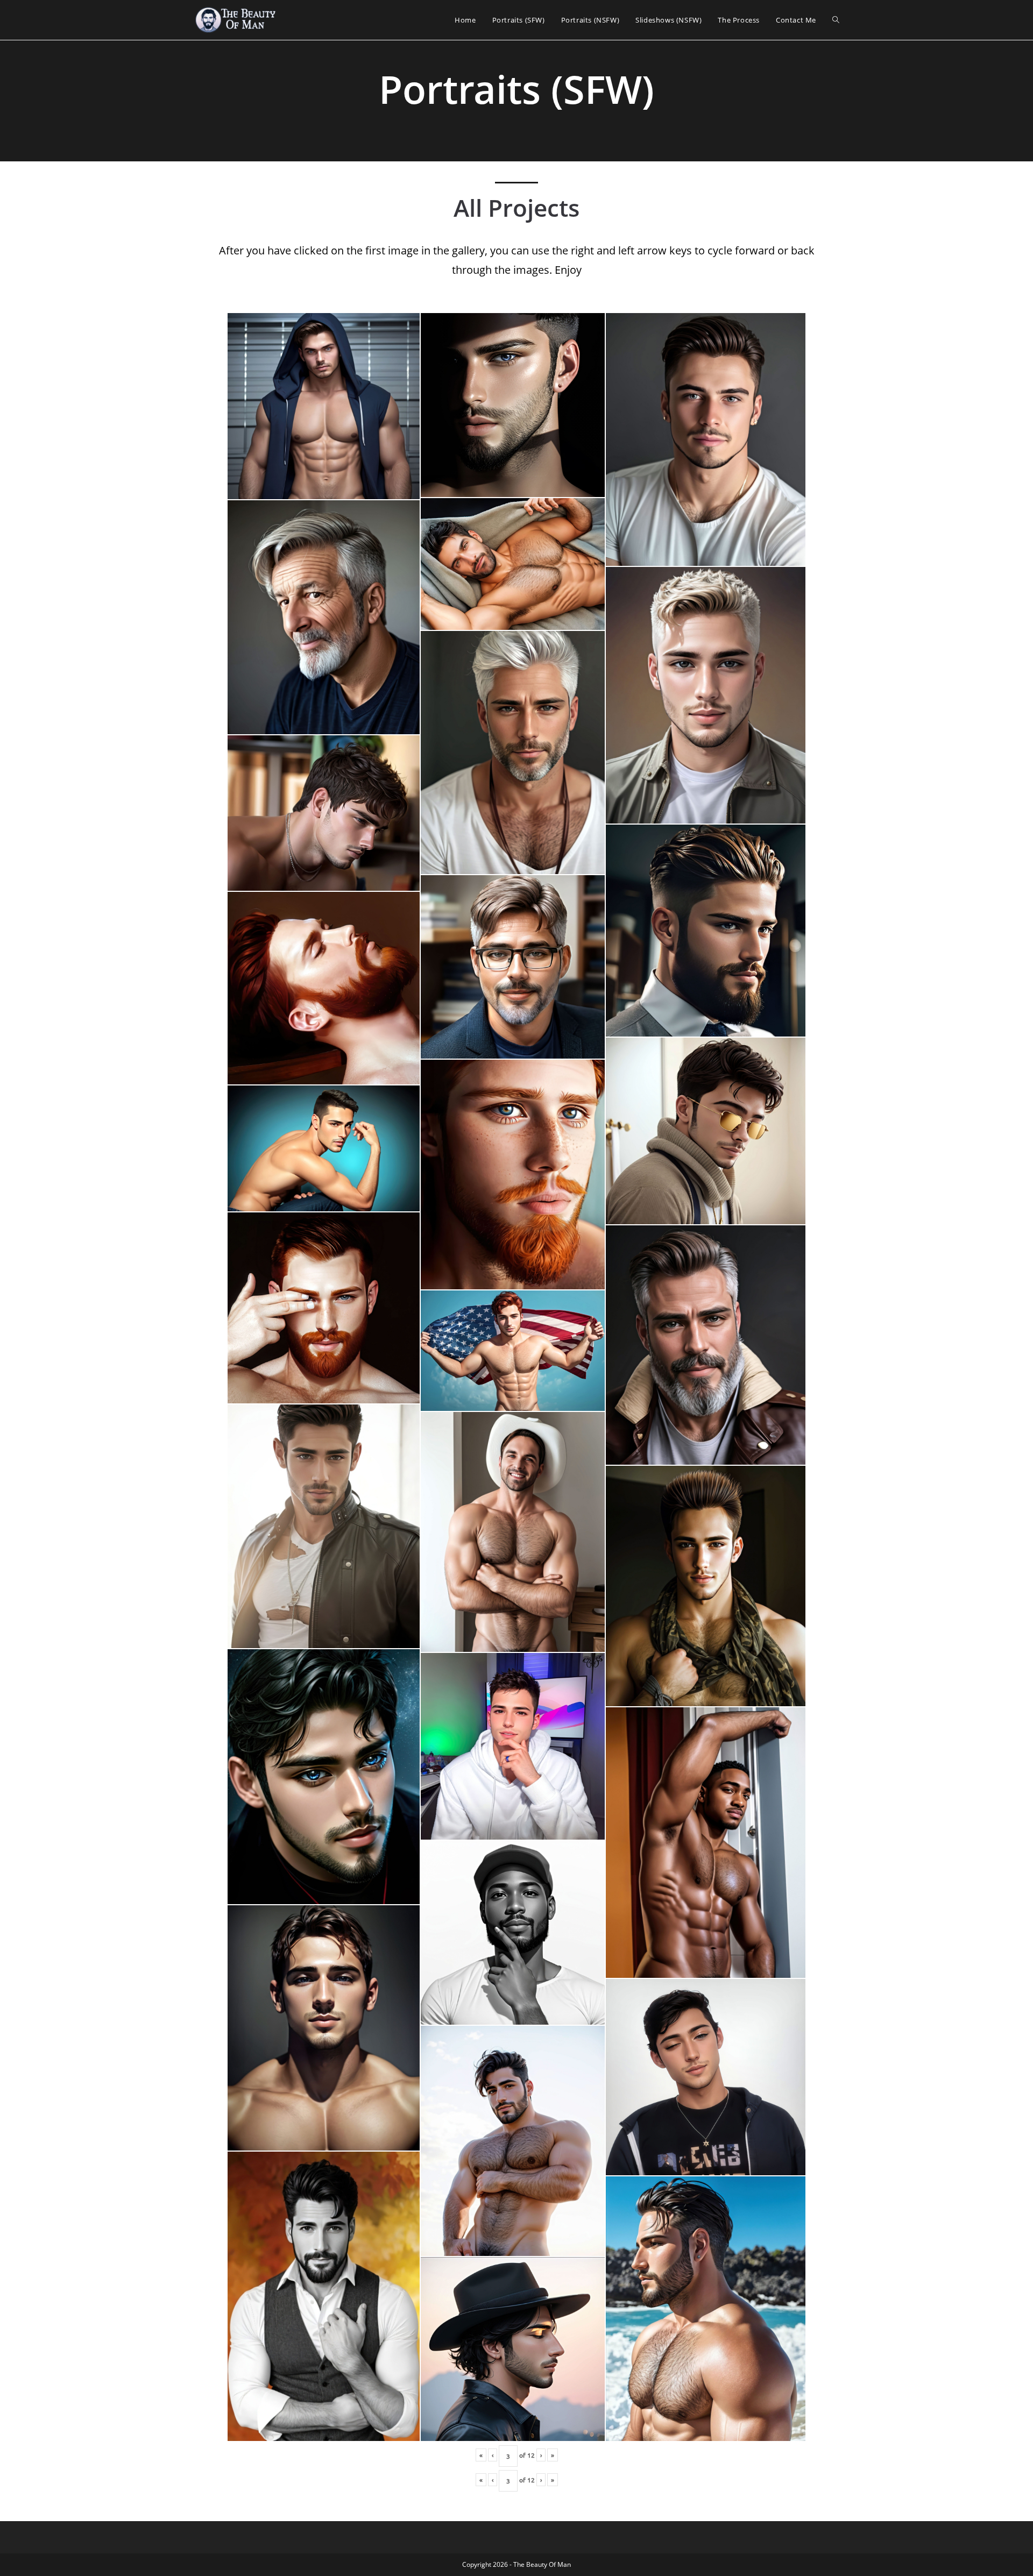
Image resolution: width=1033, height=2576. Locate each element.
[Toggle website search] (836, 20)
